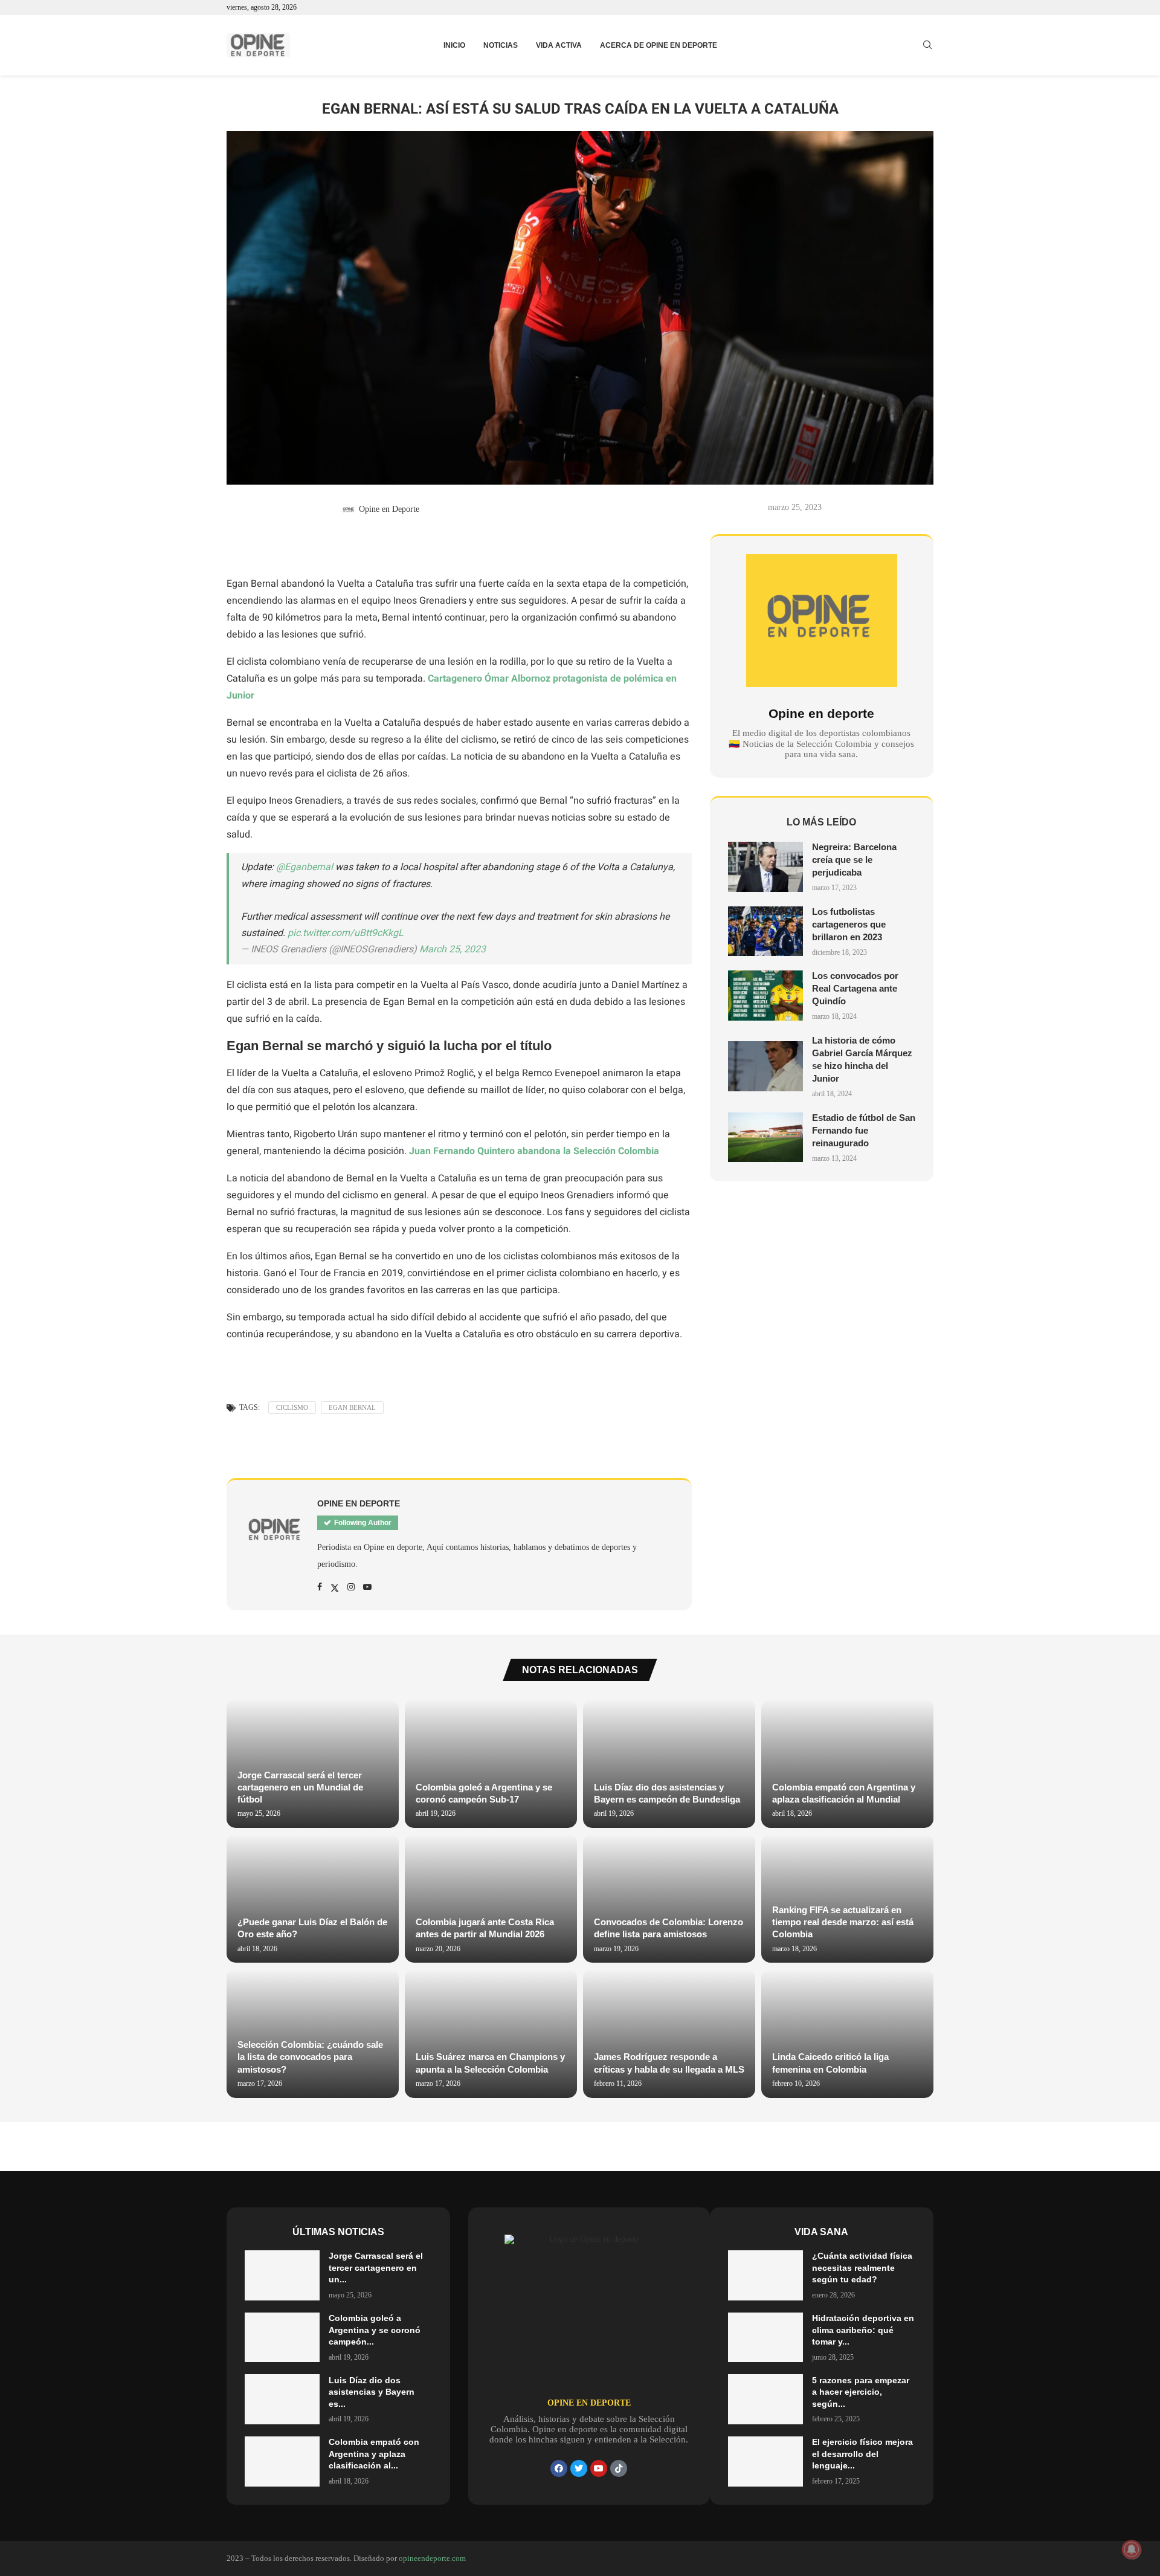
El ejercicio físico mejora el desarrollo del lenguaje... (862, 2454)
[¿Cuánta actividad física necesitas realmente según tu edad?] (765, 2275)
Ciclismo (292, 1407)
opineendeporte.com (432, 2558)
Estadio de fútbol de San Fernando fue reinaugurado (864, 1130)
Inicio (454, 45)
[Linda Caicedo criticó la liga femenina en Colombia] (847, 2033)
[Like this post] (248, 546)
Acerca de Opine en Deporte (659, 45)
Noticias (501, 45)
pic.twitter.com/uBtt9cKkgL (346, 933)
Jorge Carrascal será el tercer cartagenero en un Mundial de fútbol (300, 1787)
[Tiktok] (619, 2468)
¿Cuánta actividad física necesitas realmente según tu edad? (862, 2268)
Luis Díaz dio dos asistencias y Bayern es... (372, 2392)
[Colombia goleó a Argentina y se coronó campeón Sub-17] (491, 1764)
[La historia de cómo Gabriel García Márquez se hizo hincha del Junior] (765, 1066)
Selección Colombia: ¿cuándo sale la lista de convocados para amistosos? (310, 2057)
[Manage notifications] (1132, 2549)
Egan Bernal (352, 1407)
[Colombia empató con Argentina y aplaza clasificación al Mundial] (847, 1764)
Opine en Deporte (389, 509)
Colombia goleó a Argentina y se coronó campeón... (375, 2330)
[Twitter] (579, 2468)
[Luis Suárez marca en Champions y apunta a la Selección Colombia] (491, 2033)
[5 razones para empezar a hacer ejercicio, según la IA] (765, 2399)
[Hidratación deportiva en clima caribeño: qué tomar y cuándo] (765, 2338)
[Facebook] (559, 2468)
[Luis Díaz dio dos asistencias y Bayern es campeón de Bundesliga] (669, 1764)
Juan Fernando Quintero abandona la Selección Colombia (534, 1151)
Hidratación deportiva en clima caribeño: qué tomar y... (863, 2330)
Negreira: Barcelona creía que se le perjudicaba (854, 860)
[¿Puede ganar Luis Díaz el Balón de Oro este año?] (313, 1898)
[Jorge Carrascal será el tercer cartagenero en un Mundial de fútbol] (282, 2275)
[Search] (927, 45)
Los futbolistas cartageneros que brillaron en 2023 (849, 924)
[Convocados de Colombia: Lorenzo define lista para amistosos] (669, 1898)
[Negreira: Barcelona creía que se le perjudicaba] (765, 867)
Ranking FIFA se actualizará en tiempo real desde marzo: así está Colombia (843, 1922)
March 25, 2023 (453, 949)
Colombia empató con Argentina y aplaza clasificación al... (374, 2454)
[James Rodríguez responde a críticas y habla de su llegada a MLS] (669, 2033)
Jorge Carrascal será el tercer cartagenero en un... (376, 2268)
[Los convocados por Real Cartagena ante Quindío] (765, 996)
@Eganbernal (304, 867)
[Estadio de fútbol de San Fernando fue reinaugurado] (765, 1138)
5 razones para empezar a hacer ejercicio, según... (861, 2392)
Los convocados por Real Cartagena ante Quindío (855, 988)
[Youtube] (599, 2468)
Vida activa (559, 45)
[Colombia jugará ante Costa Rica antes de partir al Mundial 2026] (491, 1898)
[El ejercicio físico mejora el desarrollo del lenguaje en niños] (765, 2461)
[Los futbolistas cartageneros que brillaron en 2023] (765, 931)
